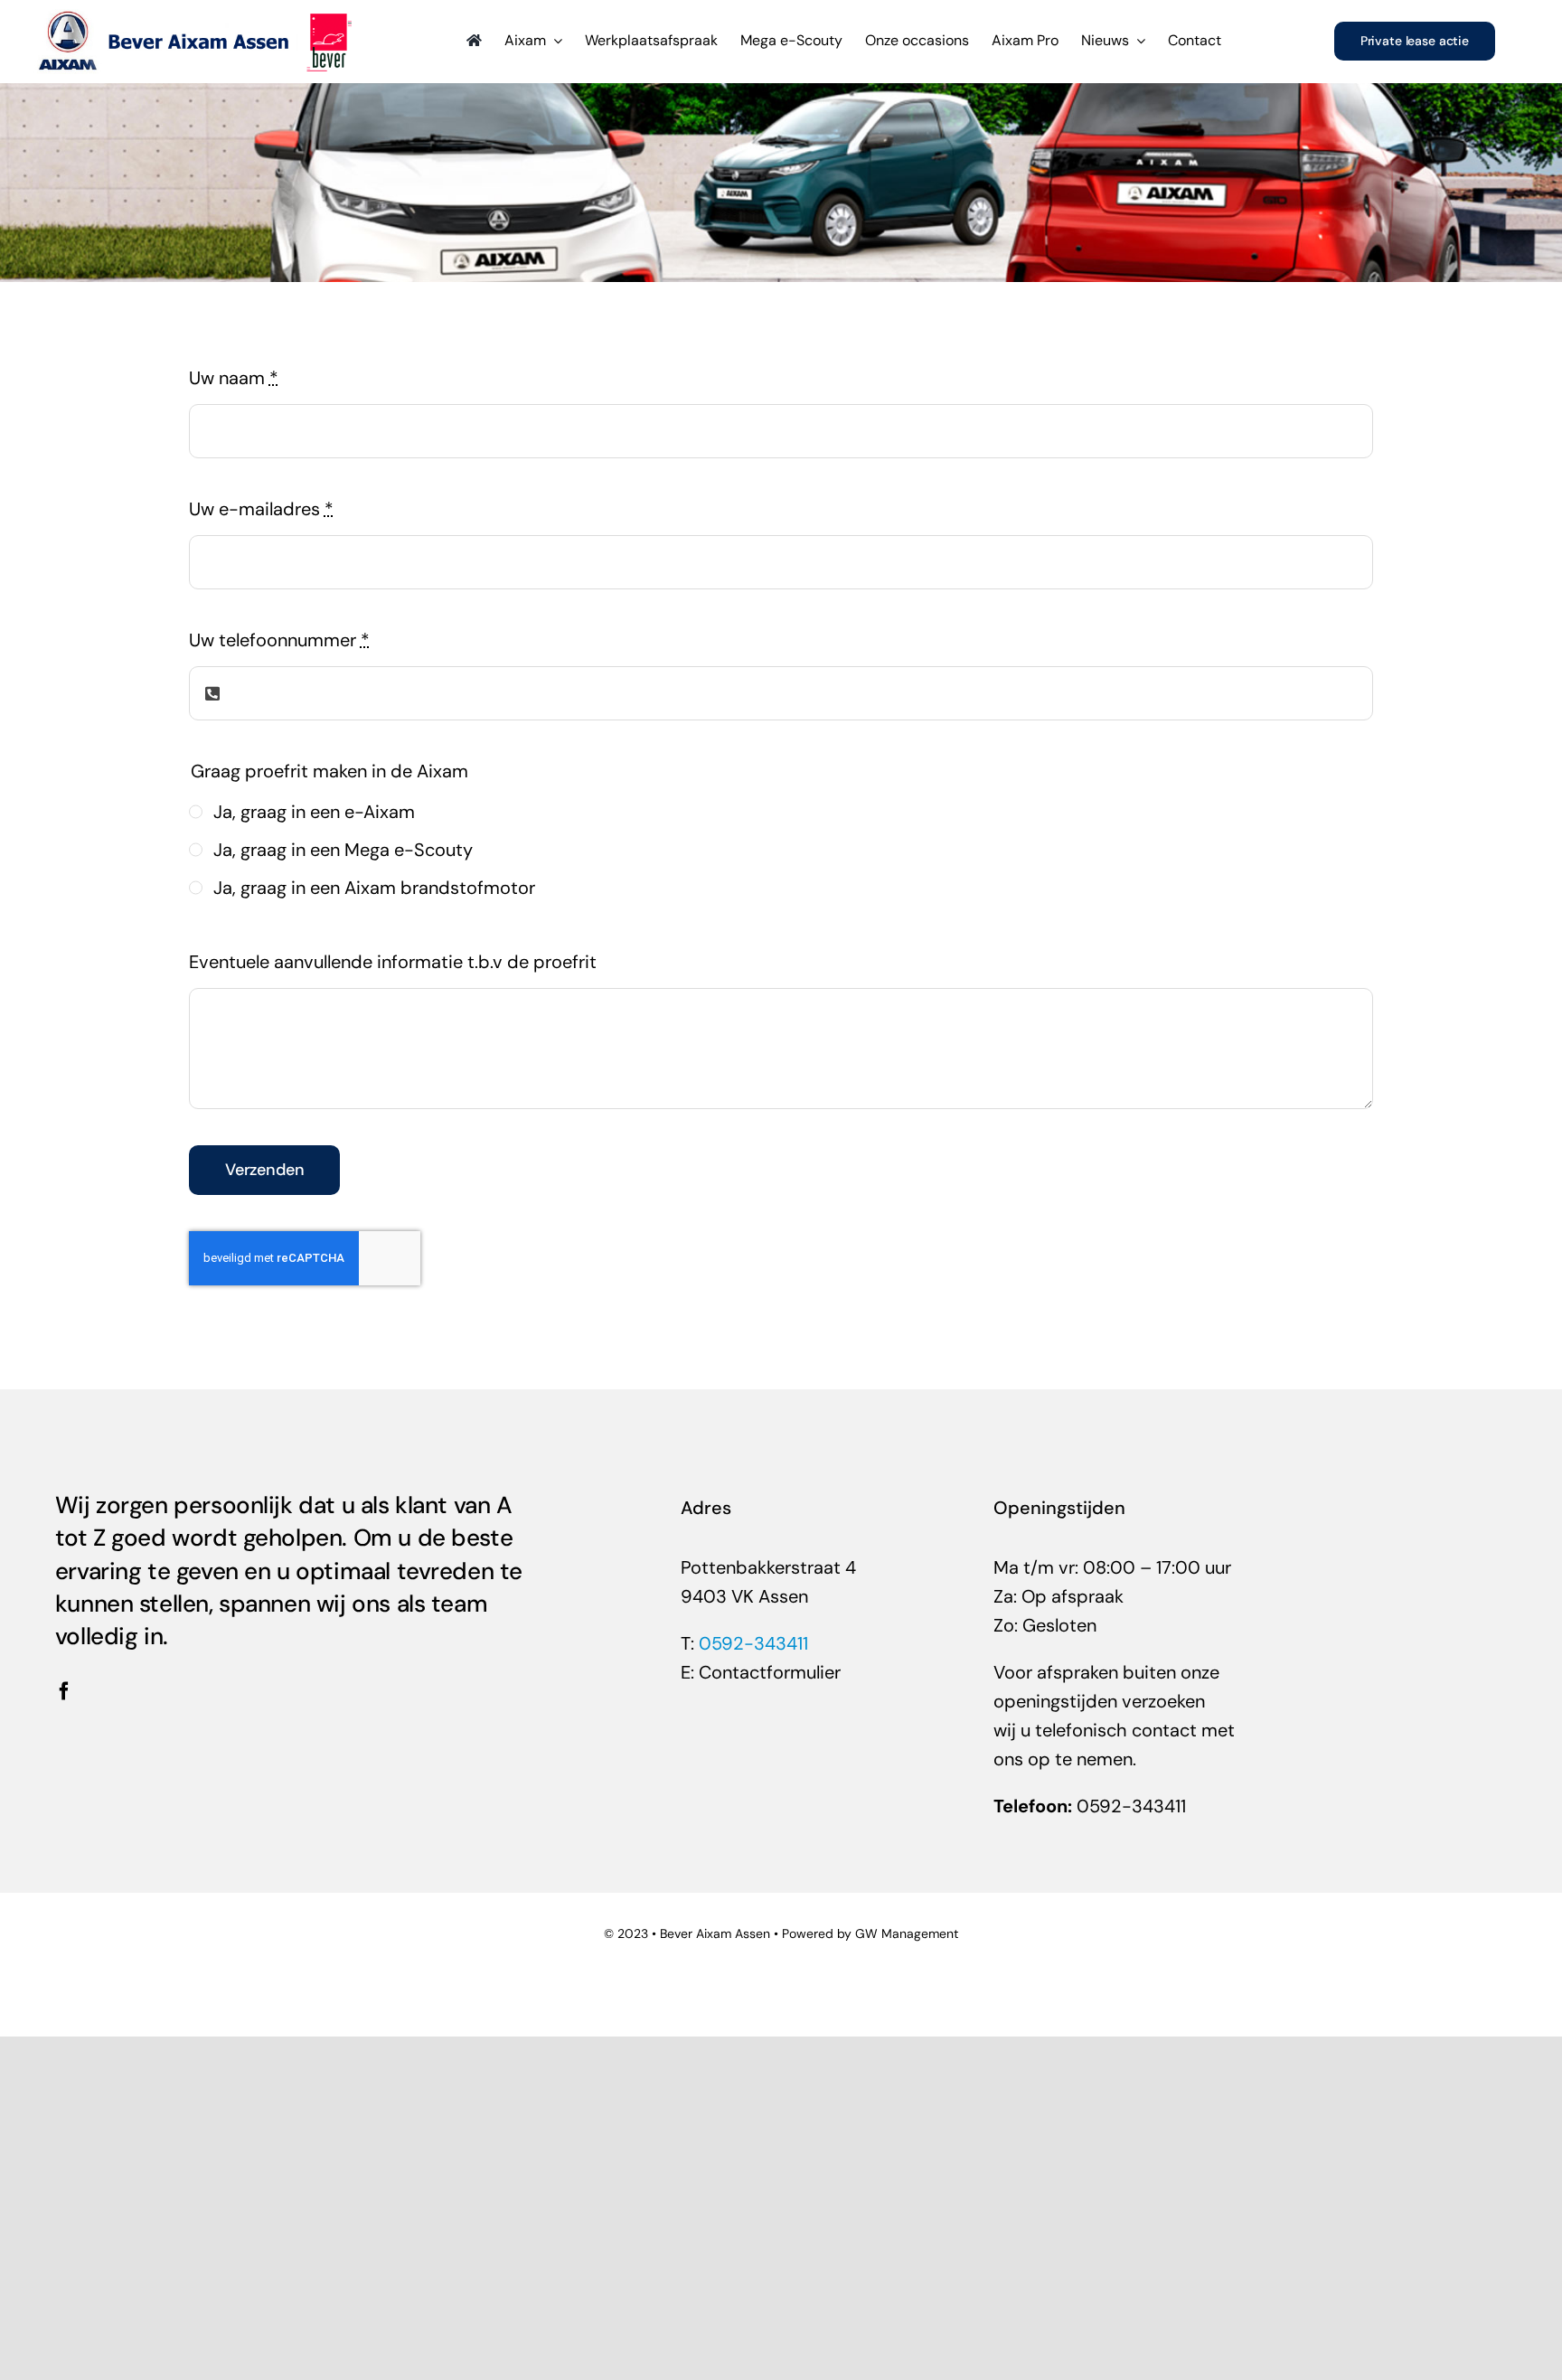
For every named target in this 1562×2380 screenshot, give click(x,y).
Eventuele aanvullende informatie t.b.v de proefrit (393, 962)
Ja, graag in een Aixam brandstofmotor (374, 888)
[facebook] (64, 1691)
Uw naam (234, 378)
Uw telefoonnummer (279, 640)
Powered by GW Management (870, 1933)
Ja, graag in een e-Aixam (314, 812)
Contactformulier (770, 1672)
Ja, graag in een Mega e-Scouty (343, 850)
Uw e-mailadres (261, 509)
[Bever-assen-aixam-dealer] (195, 18)
